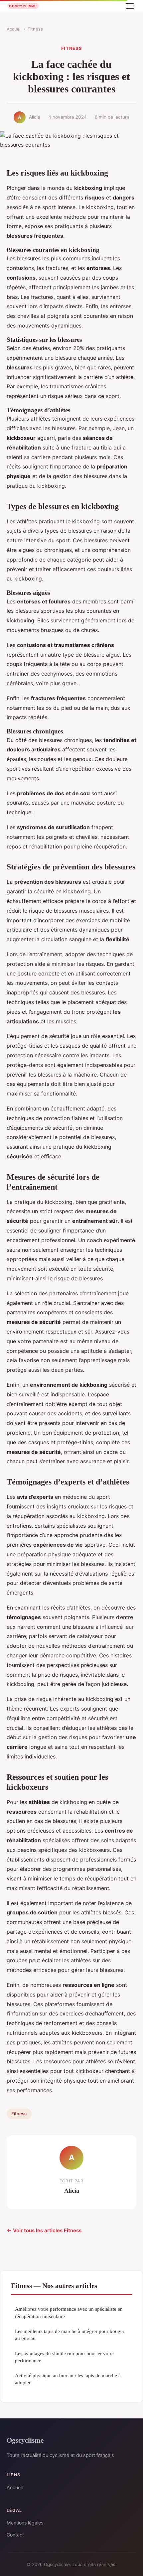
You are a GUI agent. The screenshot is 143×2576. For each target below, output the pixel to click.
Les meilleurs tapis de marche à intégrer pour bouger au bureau (70, 2335)
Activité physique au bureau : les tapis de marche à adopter (68, 2379)
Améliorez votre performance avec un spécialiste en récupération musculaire (69, 2312)
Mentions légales (25, 2523)
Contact (15, 2535)
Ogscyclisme (25, 2440)
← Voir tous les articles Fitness (44, 2230)
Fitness (35, 29)
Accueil (14, 29)
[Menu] (130, 6)
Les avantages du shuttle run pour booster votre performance (64, 2357)
